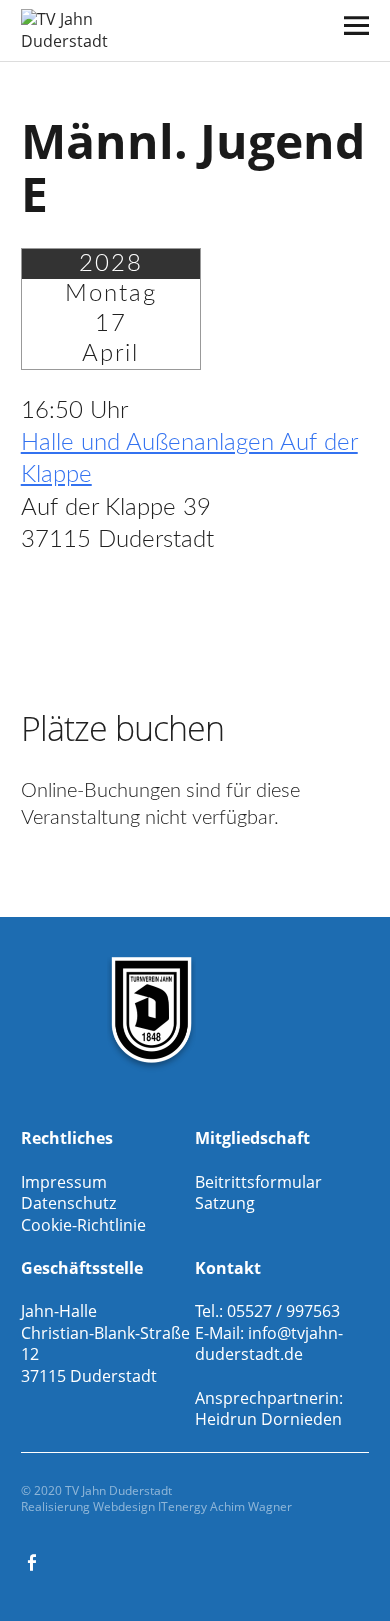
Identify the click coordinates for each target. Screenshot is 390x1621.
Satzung (225, 1203)
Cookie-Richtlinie (83, 1225)
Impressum (64, 1182)
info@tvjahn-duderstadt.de (269, 1344)
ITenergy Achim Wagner (225, 1506)
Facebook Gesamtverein (34, 1561)
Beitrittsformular (258, 1182)
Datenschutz (68, 1203)
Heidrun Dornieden (268, 1419)
